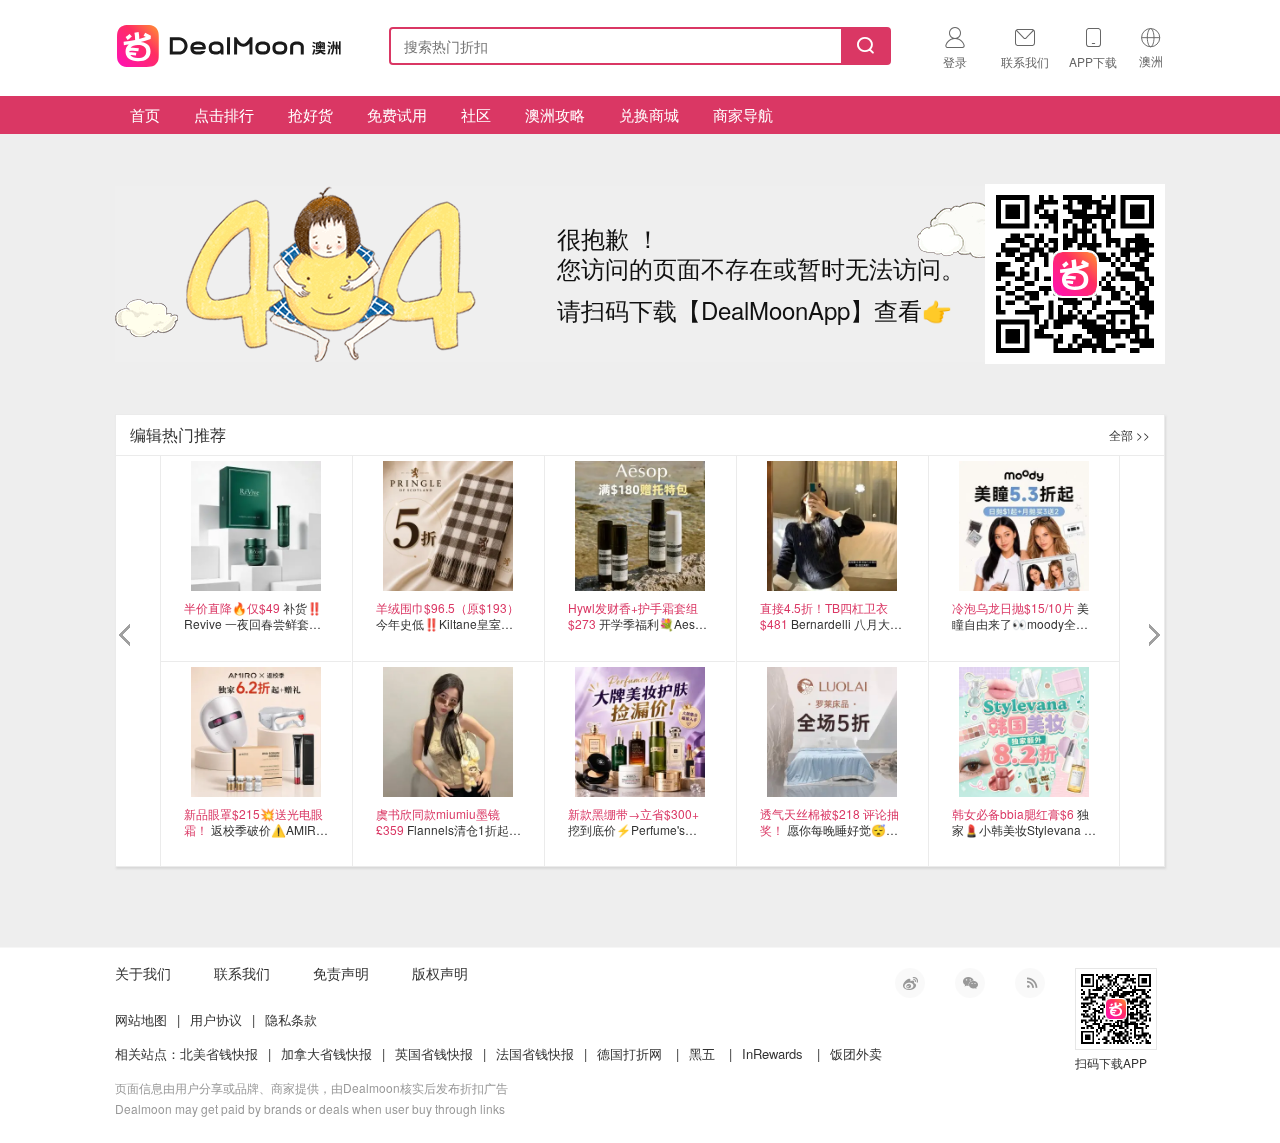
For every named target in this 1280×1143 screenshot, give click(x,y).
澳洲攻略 (555, 114)
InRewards (772, 1053)
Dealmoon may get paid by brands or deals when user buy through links (310, 1108)
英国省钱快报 (434, 1053)
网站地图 (141, 1019)
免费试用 (397, 114)
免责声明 (341, 973)
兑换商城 (649, 114)
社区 (476, 114)
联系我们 (242, 973)
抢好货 (310, 114)
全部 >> (1129, 434)
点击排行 (224, 114)
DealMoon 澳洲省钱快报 (231, 42)
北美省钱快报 (219, 1053)
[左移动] (127, 636)
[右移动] (1152, 636)
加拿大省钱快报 (326, 1053)
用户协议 (216, 1019)
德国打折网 (629, 1053)
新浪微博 (910, 983)
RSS (1030, 983)
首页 (145, 114)
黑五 (702, 1053)
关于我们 (143, 973)
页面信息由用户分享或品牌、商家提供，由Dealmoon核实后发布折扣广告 (311, 1087)
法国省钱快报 (535, 1053)
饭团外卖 (856, 1053)
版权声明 (440, 973)
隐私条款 (291, 1019)
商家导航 (743, 114)
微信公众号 (970, 983)
